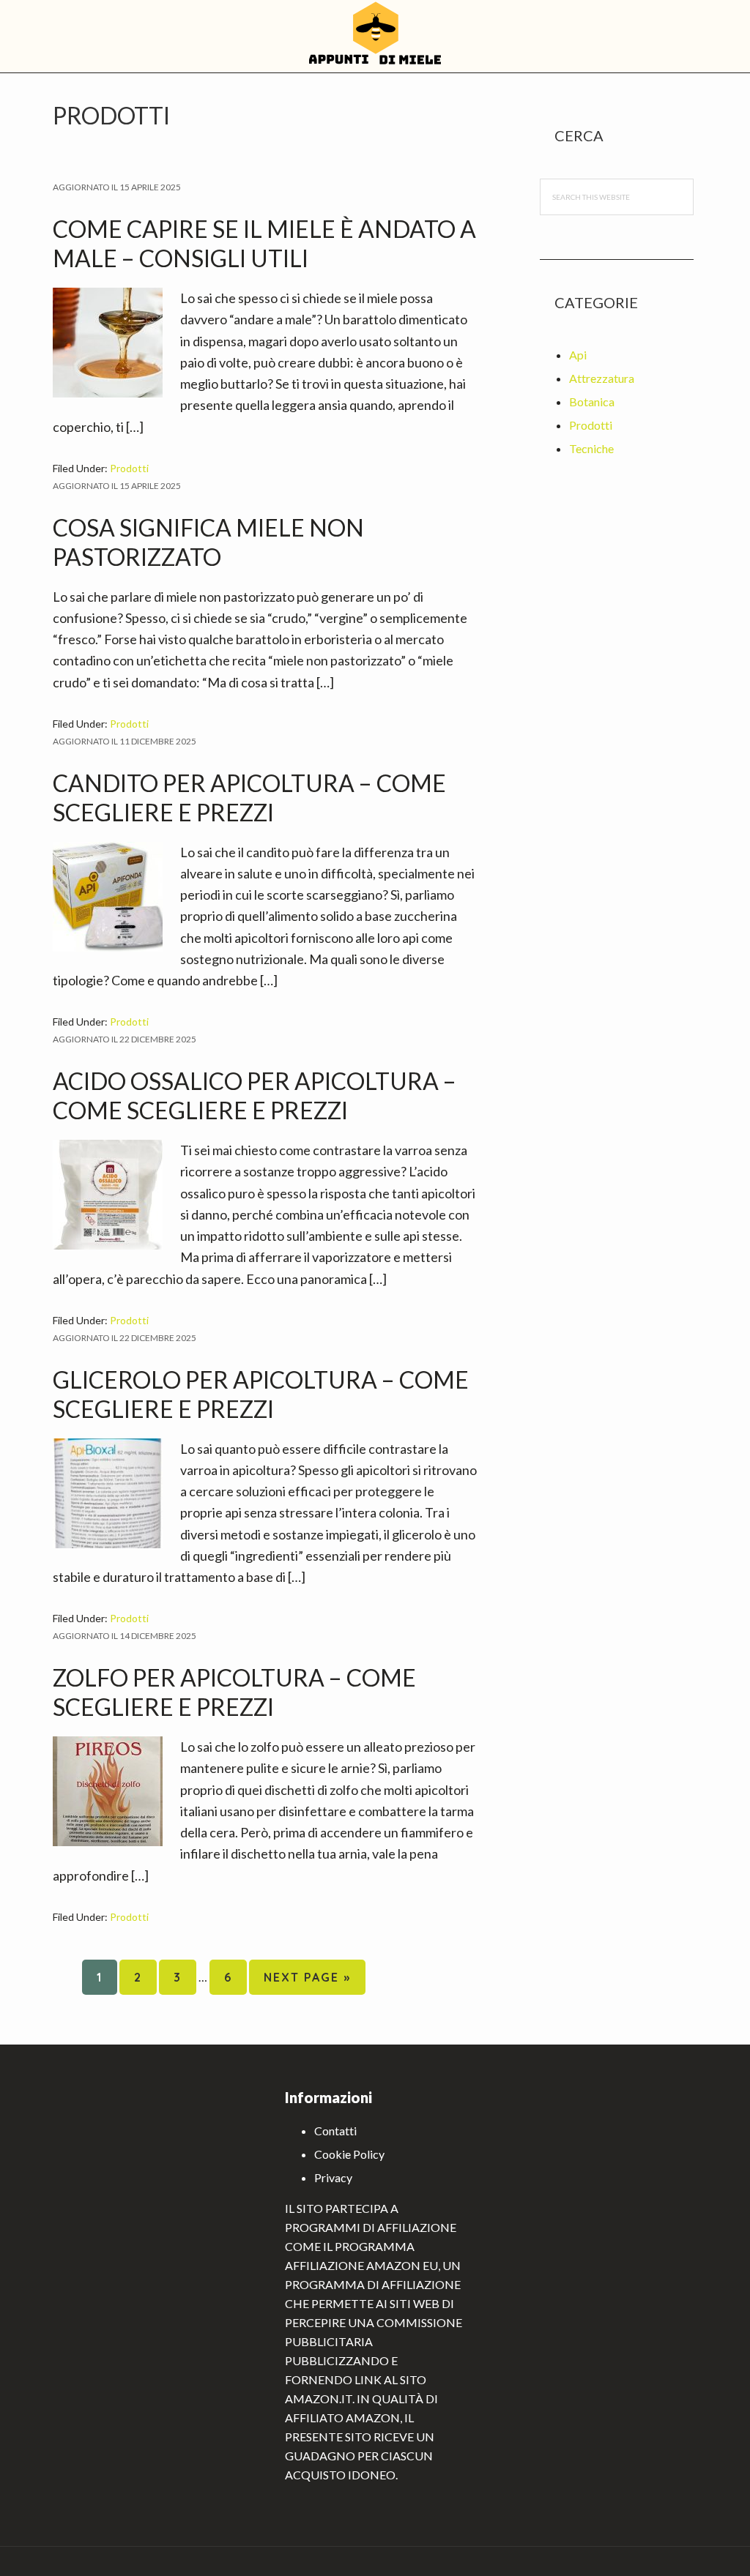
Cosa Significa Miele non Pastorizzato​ (208, 542)
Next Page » (307, 1982)
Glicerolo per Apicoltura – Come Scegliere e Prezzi (261, 1394)
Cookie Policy (349, 2154)
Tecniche (591, 448)
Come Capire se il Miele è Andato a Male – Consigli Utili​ (264, 243)
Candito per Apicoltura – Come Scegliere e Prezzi (249, 798)
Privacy (333, 2177)
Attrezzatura (602, 378)
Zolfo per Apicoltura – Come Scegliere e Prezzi (234, 1692)
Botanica (592, 402)
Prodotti (129, 468)
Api (578, 355)
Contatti (335, 2131)
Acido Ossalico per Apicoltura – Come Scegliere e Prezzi (255, 1095)
